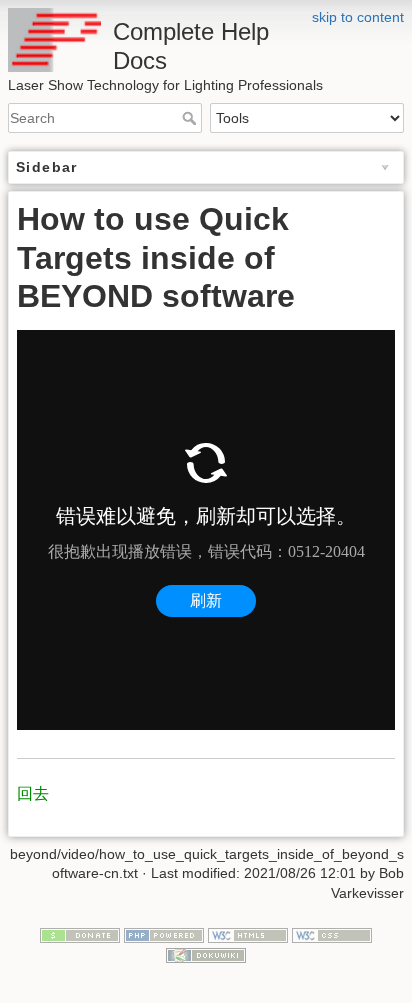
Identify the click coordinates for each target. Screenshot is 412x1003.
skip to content (358, 17)
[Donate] (80, 935)
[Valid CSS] (332, 935)
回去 (33, 793)
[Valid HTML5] (248, 935)
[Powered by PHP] (164, 935)
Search (191, 118)
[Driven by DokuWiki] (206, 954)
